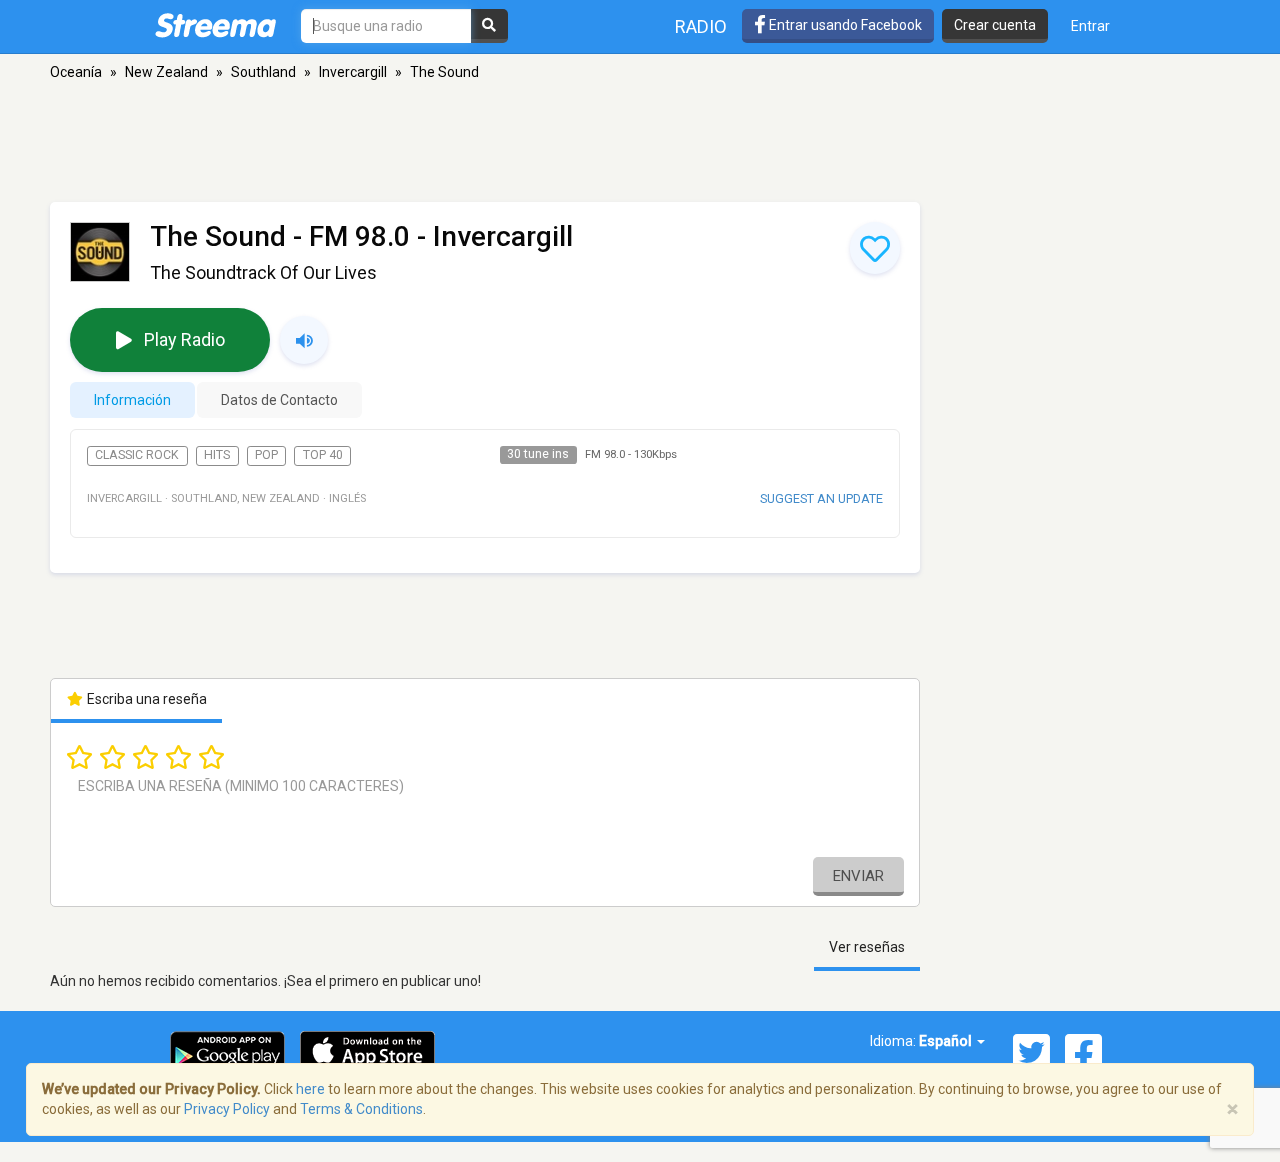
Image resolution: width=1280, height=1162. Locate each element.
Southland (263, 72)
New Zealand (166, 72)
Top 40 (323, 455)
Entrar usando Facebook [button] (844, 25)
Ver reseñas (867, 947)
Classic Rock (137, 455)
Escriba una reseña (145, 699)
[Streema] (215, 25)
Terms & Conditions (361, 1109)
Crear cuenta (995, 25)
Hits (217, 455)
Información (132, 400)
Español (947, 1041)
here (310, 1089)
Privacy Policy (227, 1109)
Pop (266, 455)
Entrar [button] (1090, 26)
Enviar (858, 876)
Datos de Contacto (279, 400)
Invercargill (353, 72)
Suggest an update (821, 498)
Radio (701, 26)
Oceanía (76, 72)
